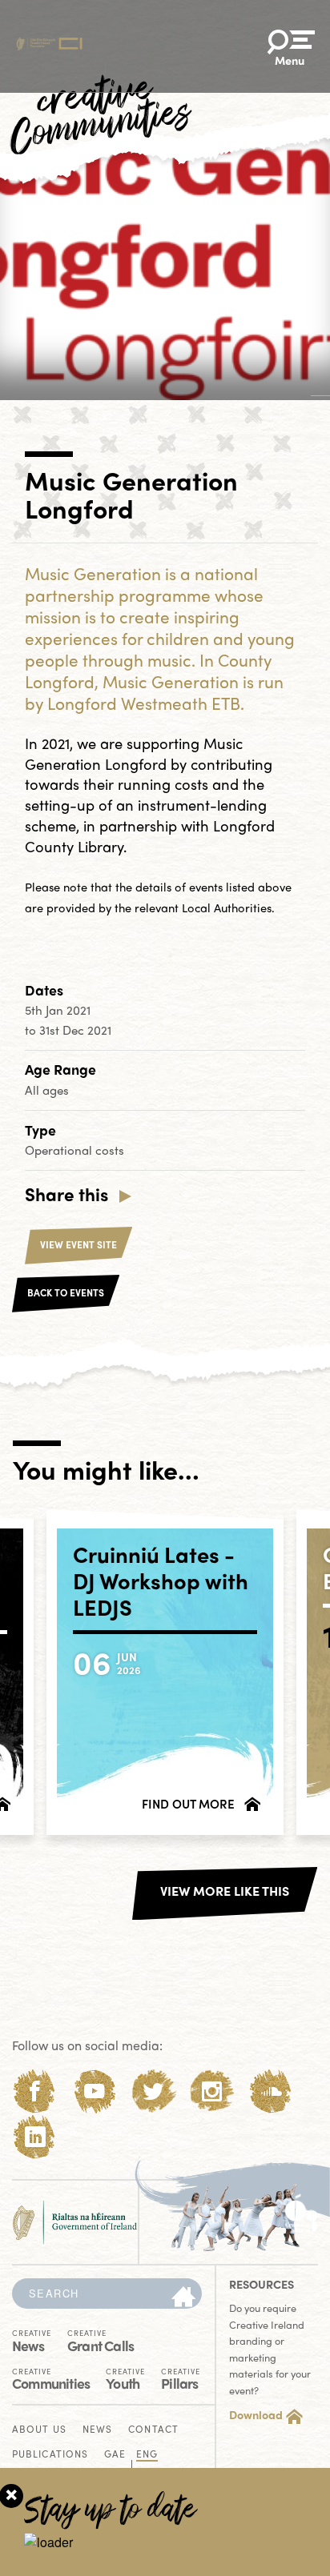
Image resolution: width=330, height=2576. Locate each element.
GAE (115, 2455)
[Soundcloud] (271, 2091)
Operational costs (74, 1150)
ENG (147, 2455)
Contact (153, 2430)
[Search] (183, 2298)
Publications (50, 2455)
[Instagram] (212, 2091)
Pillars (181, 2378)
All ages (47, 1090)
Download (256, 2414)
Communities (51, 2378)
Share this (66, 1194)
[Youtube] (94, 2091)
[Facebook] (35, 2091)
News (32, 2340)
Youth (125, 2378)
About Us (39, 2430)
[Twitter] (153, 2091)
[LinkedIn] (35, 2137)
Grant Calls (101, 2340)
